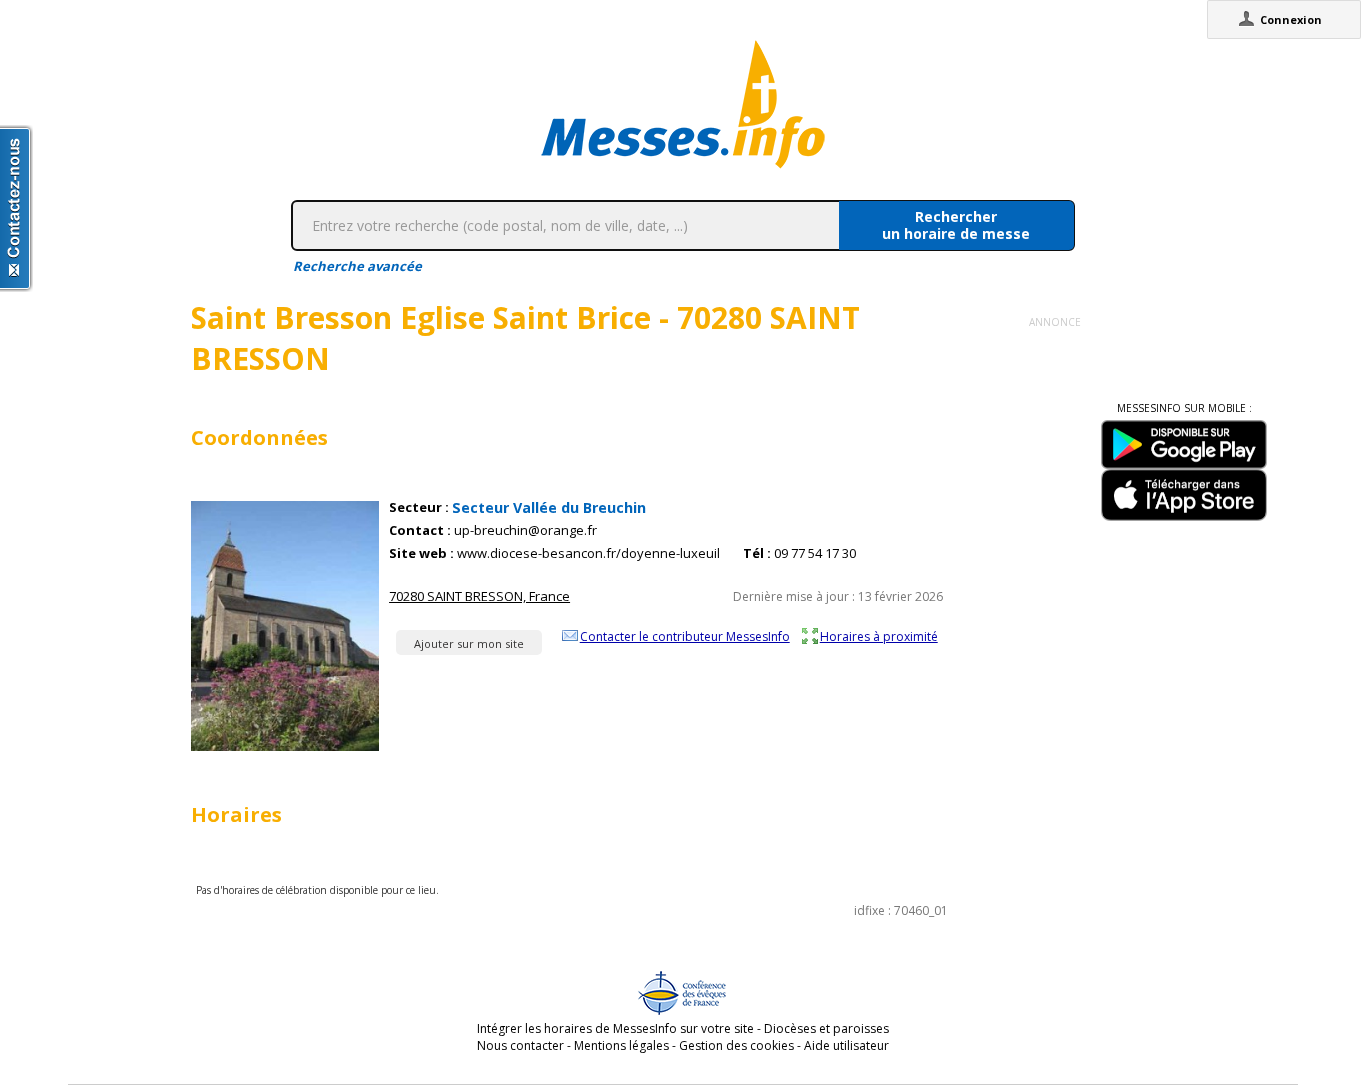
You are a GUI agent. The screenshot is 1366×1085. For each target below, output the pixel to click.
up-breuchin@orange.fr (525, 530)
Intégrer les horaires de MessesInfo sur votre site (615, 1028)
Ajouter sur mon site (469, 643)
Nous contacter (520, 1045)
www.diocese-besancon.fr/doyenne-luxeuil (588, 553)
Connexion (1291, 19)
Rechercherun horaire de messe (956, 225)
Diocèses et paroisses (826, 1028)
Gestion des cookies (736, 1045)
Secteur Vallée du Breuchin (549, 507)
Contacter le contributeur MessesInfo (685, 636)
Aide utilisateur (846, 1045)
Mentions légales (621, 1045)
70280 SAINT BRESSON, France (479, 596)
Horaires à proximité (879, 636)
